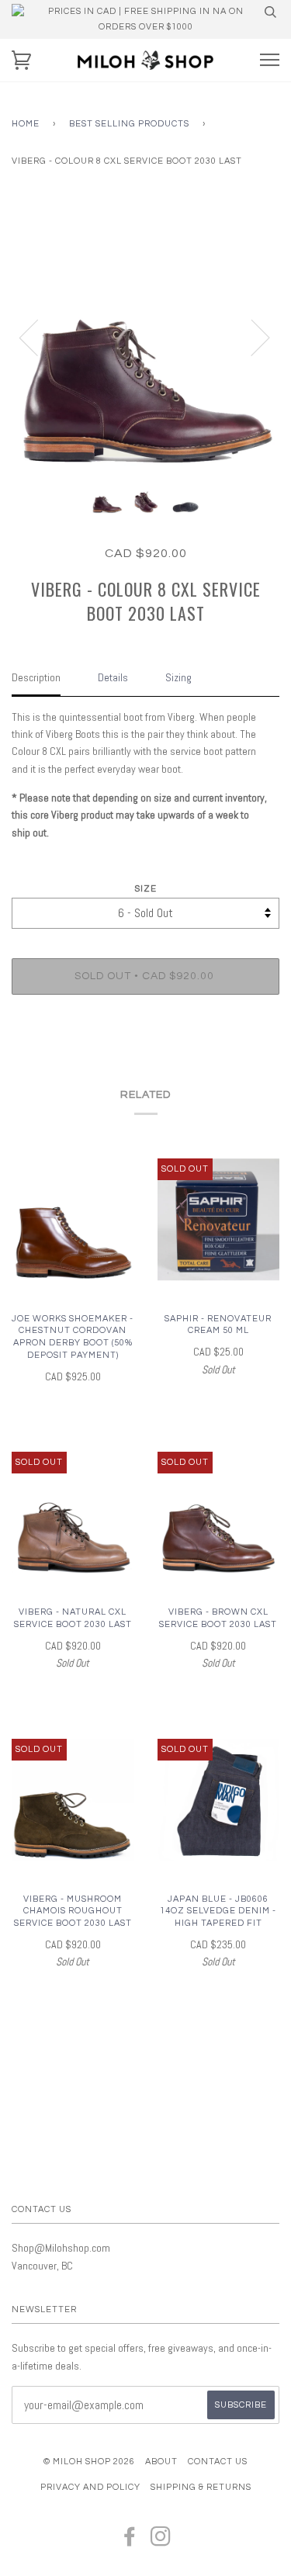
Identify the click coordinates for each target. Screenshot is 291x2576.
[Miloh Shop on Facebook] (130, 2541)
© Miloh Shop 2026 (89, 2462)
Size (146, 889)
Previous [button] (38, 337)
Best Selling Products (129, 124)
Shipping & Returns (201, 2487)
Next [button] (251, 337)
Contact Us (218, 2462)
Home (26, 124)
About (161, 2462)
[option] (145, 337)
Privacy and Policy (90, 2487)
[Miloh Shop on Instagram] (161, 2541)
